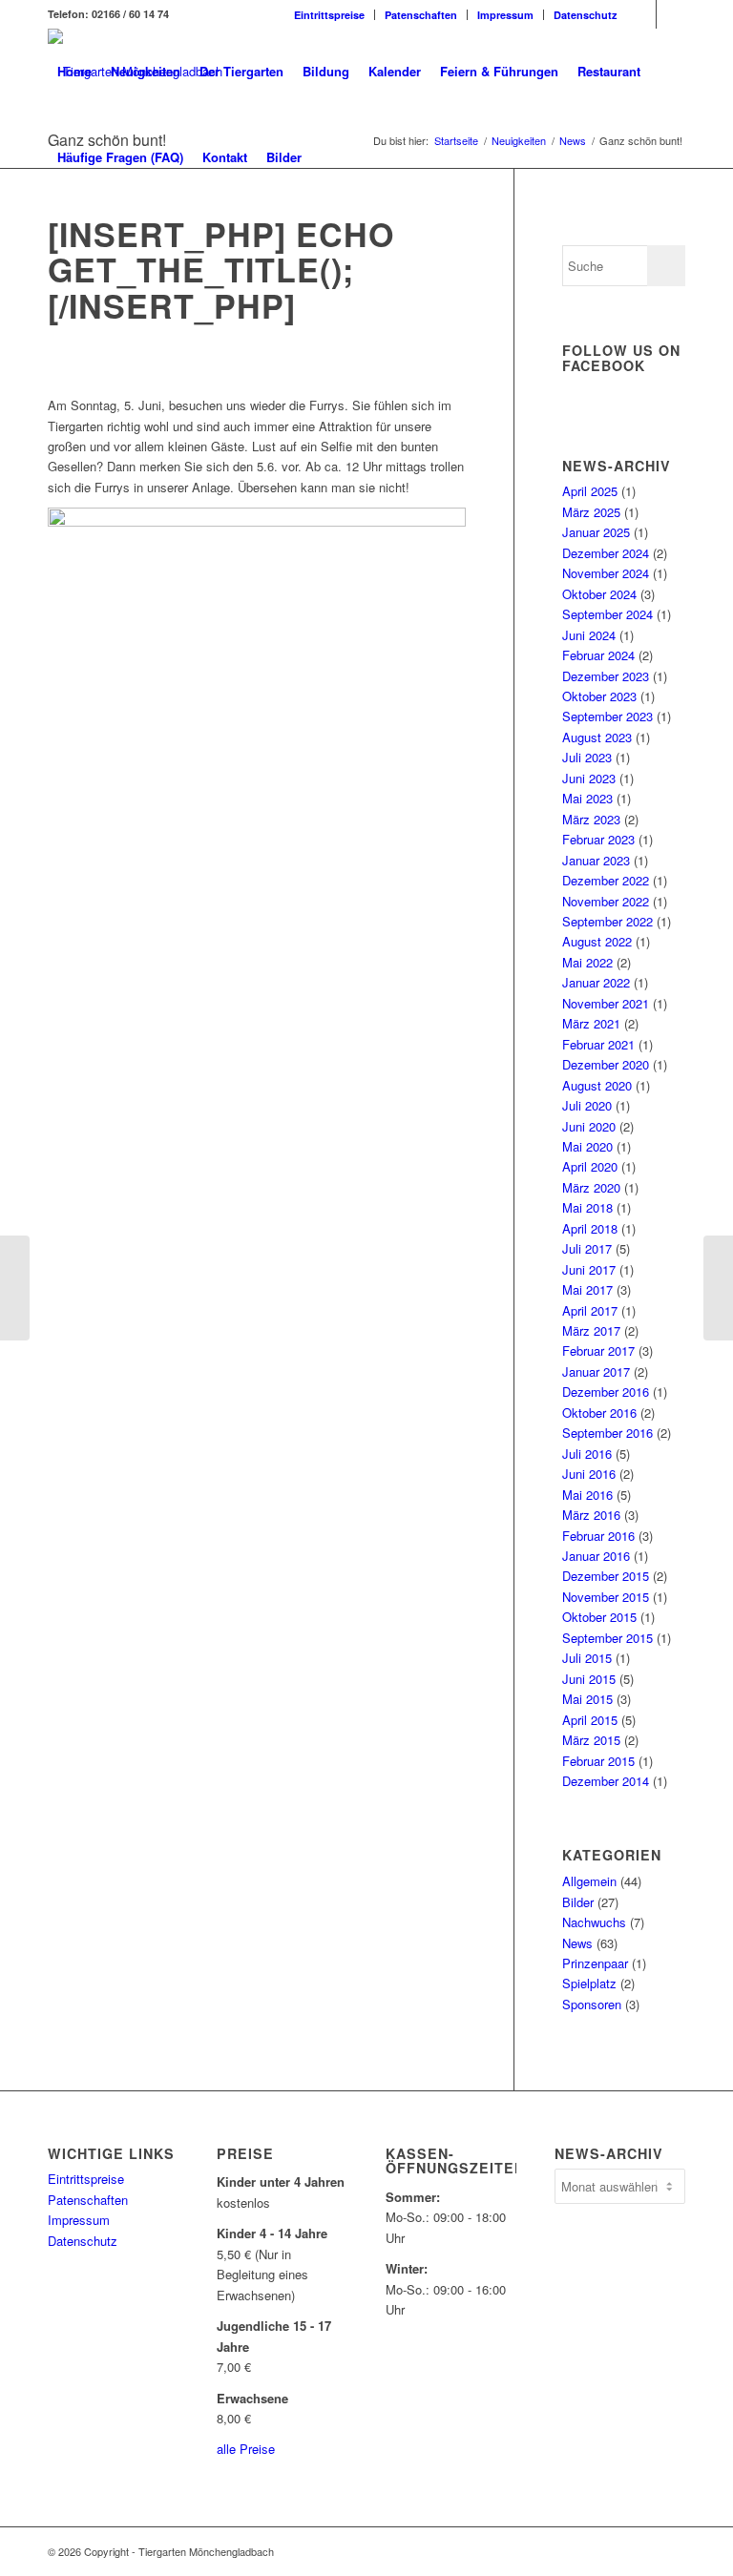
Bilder (578, 1902)
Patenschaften (421, 15)
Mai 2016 (587, 1495)
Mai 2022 (587, 962)
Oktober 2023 (599, 696)
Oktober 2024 (599, 594)
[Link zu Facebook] (642, 14)
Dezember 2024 (606, 553)
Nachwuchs (594, 1922)
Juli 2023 (587, 757)
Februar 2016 (598, 1536)
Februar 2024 (598, 655)
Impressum (505, 15)
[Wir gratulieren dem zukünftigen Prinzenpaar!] (718, 1288)
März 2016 (591, 1515)
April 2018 (590, 1228)
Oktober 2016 (599, 1413)
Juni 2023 (589, 778)
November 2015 (606, 1597)
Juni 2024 (589, 635)
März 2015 (591, 1740)
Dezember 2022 (606, 880)
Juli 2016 (587, 1454)
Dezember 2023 (606, 676)
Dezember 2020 (606, 1064)
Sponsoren (592, 2004)
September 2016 (607, 1433)
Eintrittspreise (329, 15)
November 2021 (606, 1003)
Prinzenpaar (595, 1963)
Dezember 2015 (606, 1576)
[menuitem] (330, 15)
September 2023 (607, 716)
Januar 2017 (596, 1371)
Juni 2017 (589, 1269)
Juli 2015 (587, 1658)
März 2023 (591, 819)
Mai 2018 (587, 1207)
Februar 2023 (598, 839)
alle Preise (246, 2449)
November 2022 (606, 901)
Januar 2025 (596, 532)
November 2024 (606, 573)
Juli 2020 (587, 1105)
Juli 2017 (587, 1248)
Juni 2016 (589, 1474)
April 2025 (590, 491)
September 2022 (607, 921)
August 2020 (597, 1085)
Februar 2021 (598, 1044)
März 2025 (591, 512)
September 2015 (607, 1638)
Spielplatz (589, 1983)
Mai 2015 (587, 1699)
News (577, 1943)
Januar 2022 (596, 982)
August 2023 (597, 737)
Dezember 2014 (606, 1781)
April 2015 (590, 1720)
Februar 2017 (598, 1350)
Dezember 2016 (606, 1392)
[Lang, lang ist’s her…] (15, 1288)
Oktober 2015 (599, 1617)
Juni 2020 (589, 1126)
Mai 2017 (587, 1289)
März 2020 (591, 1187)
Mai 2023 (587, 798)
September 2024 (607, 614)
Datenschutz (586, 15)
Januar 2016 (596, 1556)
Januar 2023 (596, 860)
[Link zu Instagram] (671, 14)
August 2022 (597, 941)
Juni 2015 (589, 1679)
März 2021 (591, 1023)
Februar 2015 (598, 1761)
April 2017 (590, 1310)
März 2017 (591, 1330)
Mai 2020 (587, 1146)
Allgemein (589, 1881)
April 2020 (590, 1166)
